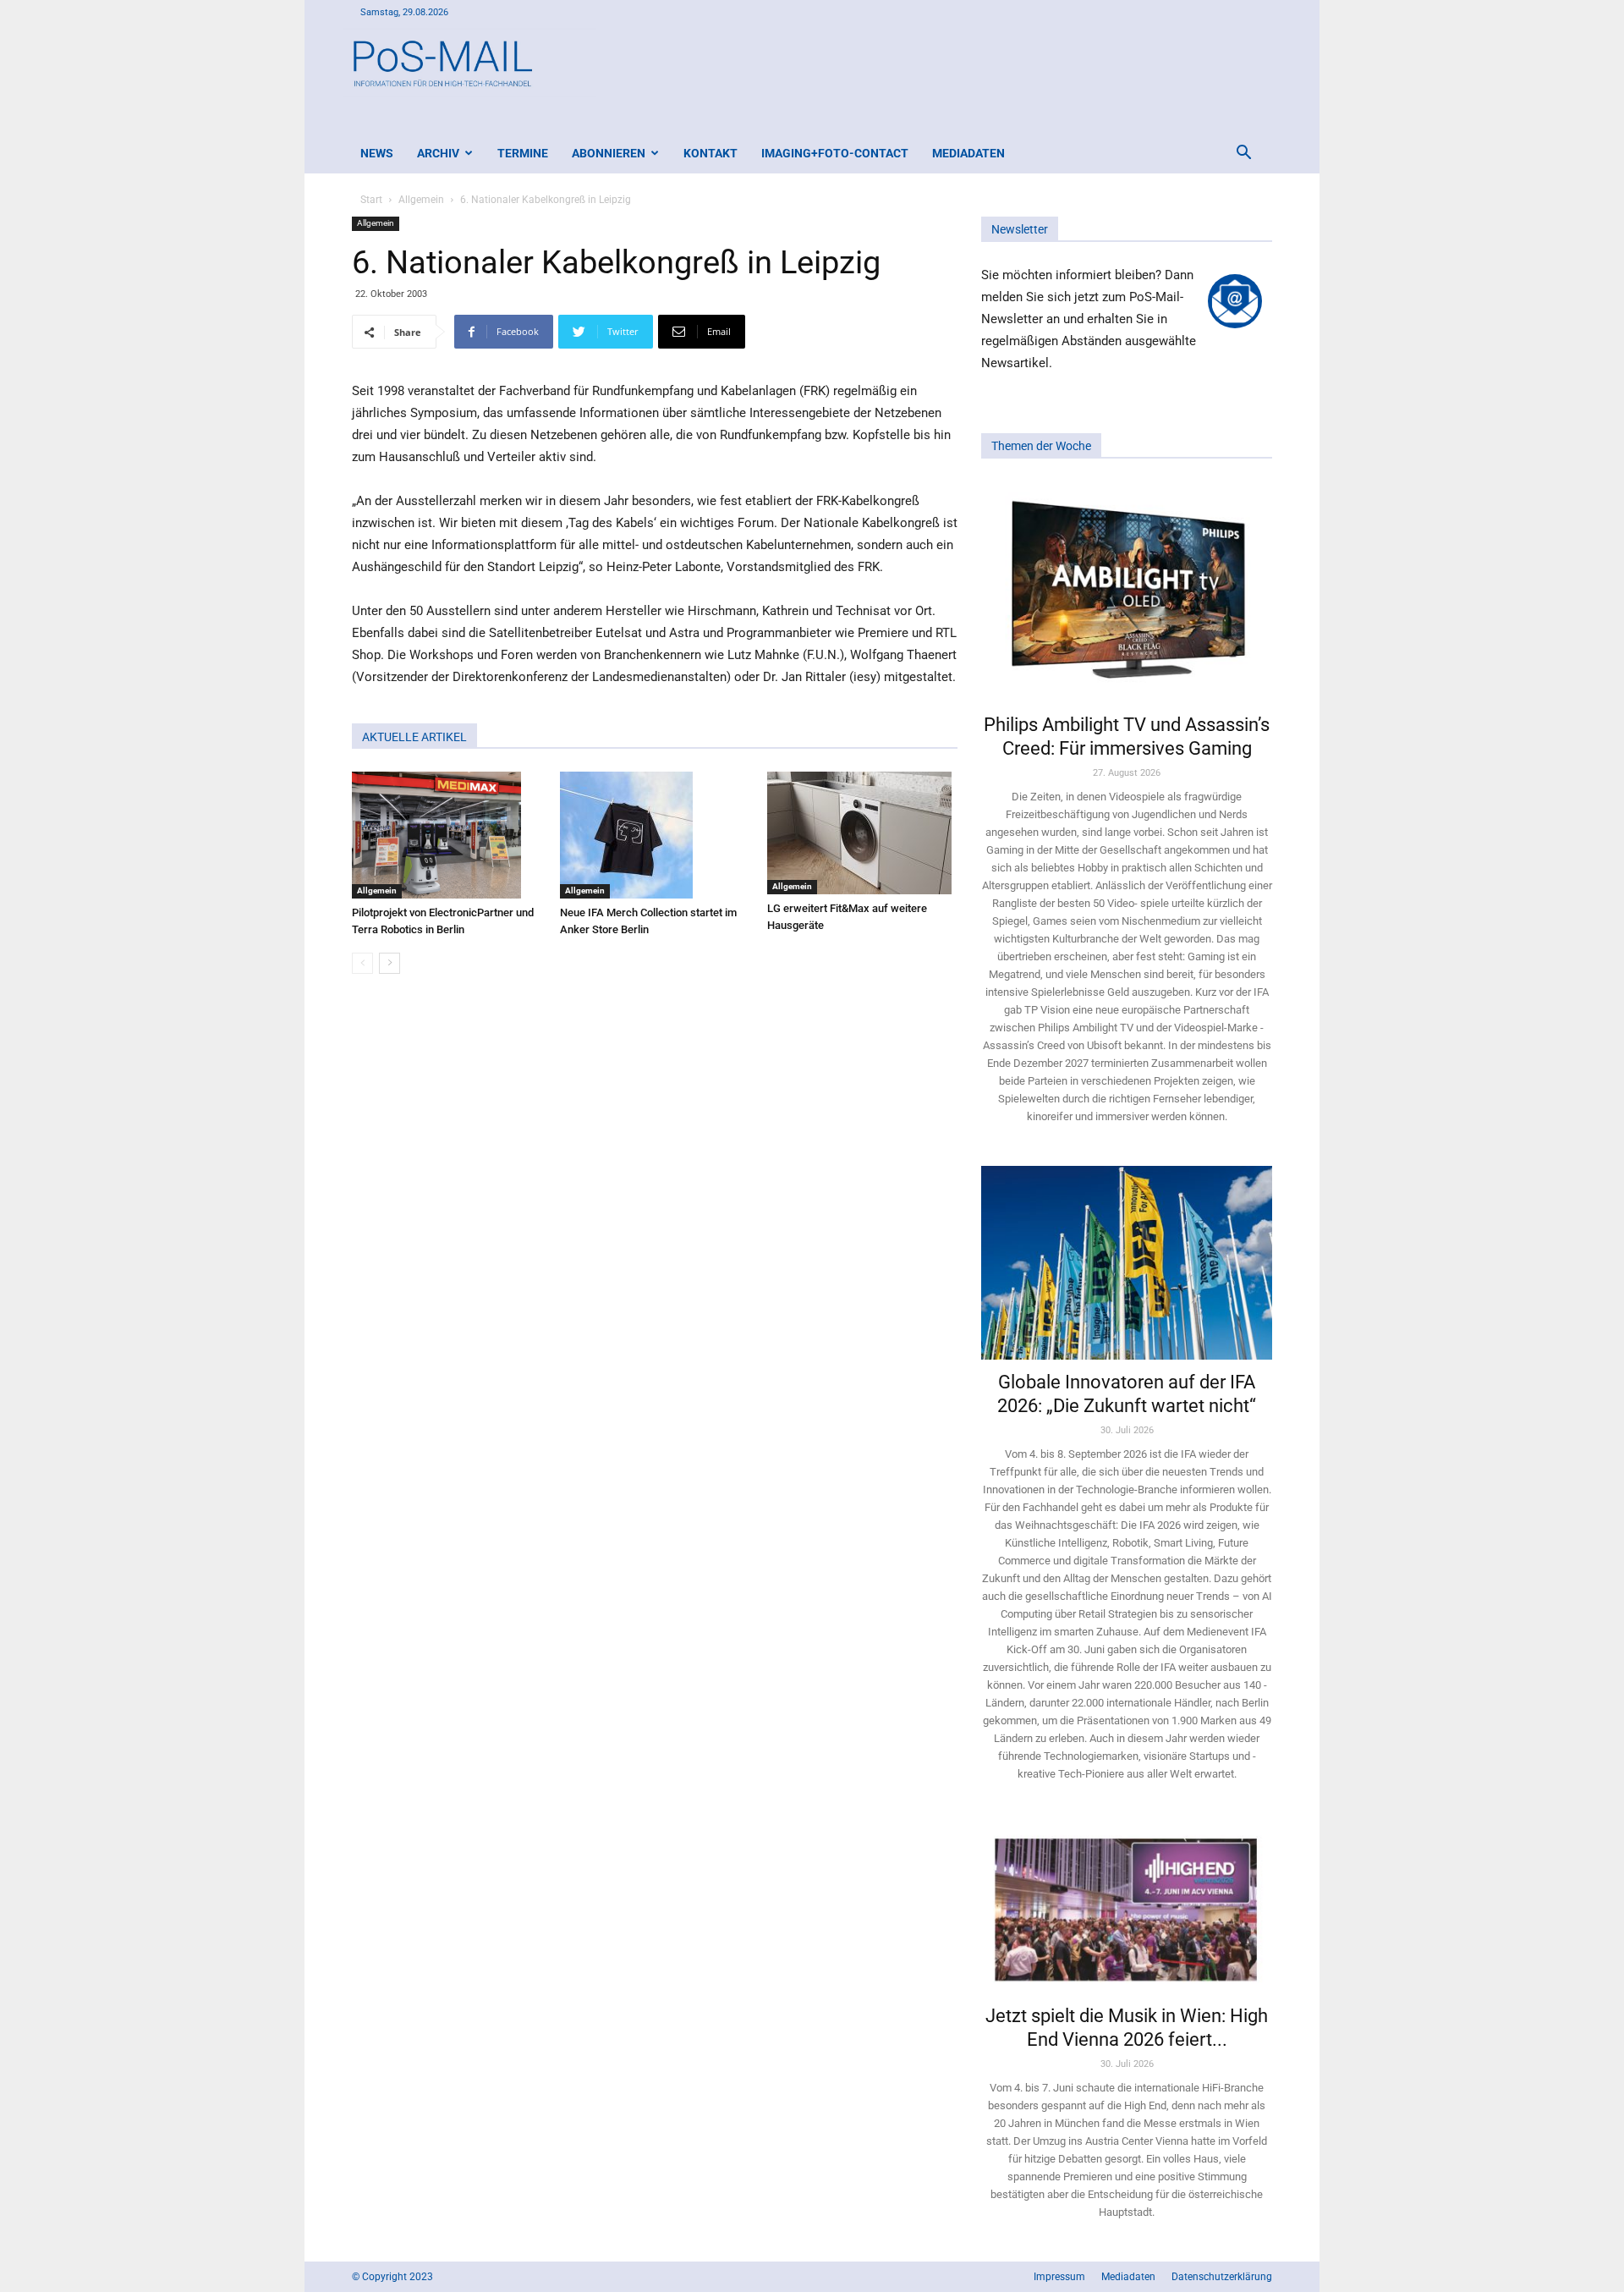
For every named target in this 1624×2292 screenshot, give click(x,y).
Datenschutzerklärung (1222, 2277)
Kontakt (710, 153)
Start (371, 200)
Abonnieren (609, 153)
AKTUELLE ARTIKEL (414, 737)
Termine (523, 153)
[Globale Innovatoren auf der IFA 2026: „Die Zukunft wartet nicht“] (1127, 1263)
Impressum (1059, 2277)
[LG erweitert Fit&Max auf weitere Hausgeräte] (862, 833)
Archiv (438, 153)
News (377, 153)
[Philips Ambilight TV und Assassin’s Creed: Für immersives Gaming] (1127, 591)
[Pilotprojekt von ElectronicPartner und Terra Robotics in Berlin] (447, 835)
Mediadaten (968, 153)
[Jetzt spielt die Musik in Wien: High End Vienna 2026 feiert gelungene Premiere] (1127, 1908)
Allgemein (421, 200)
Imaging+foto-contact (835, 153)
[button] (1243, 154)
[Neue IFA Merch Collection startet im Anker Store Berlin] (655, 835)
